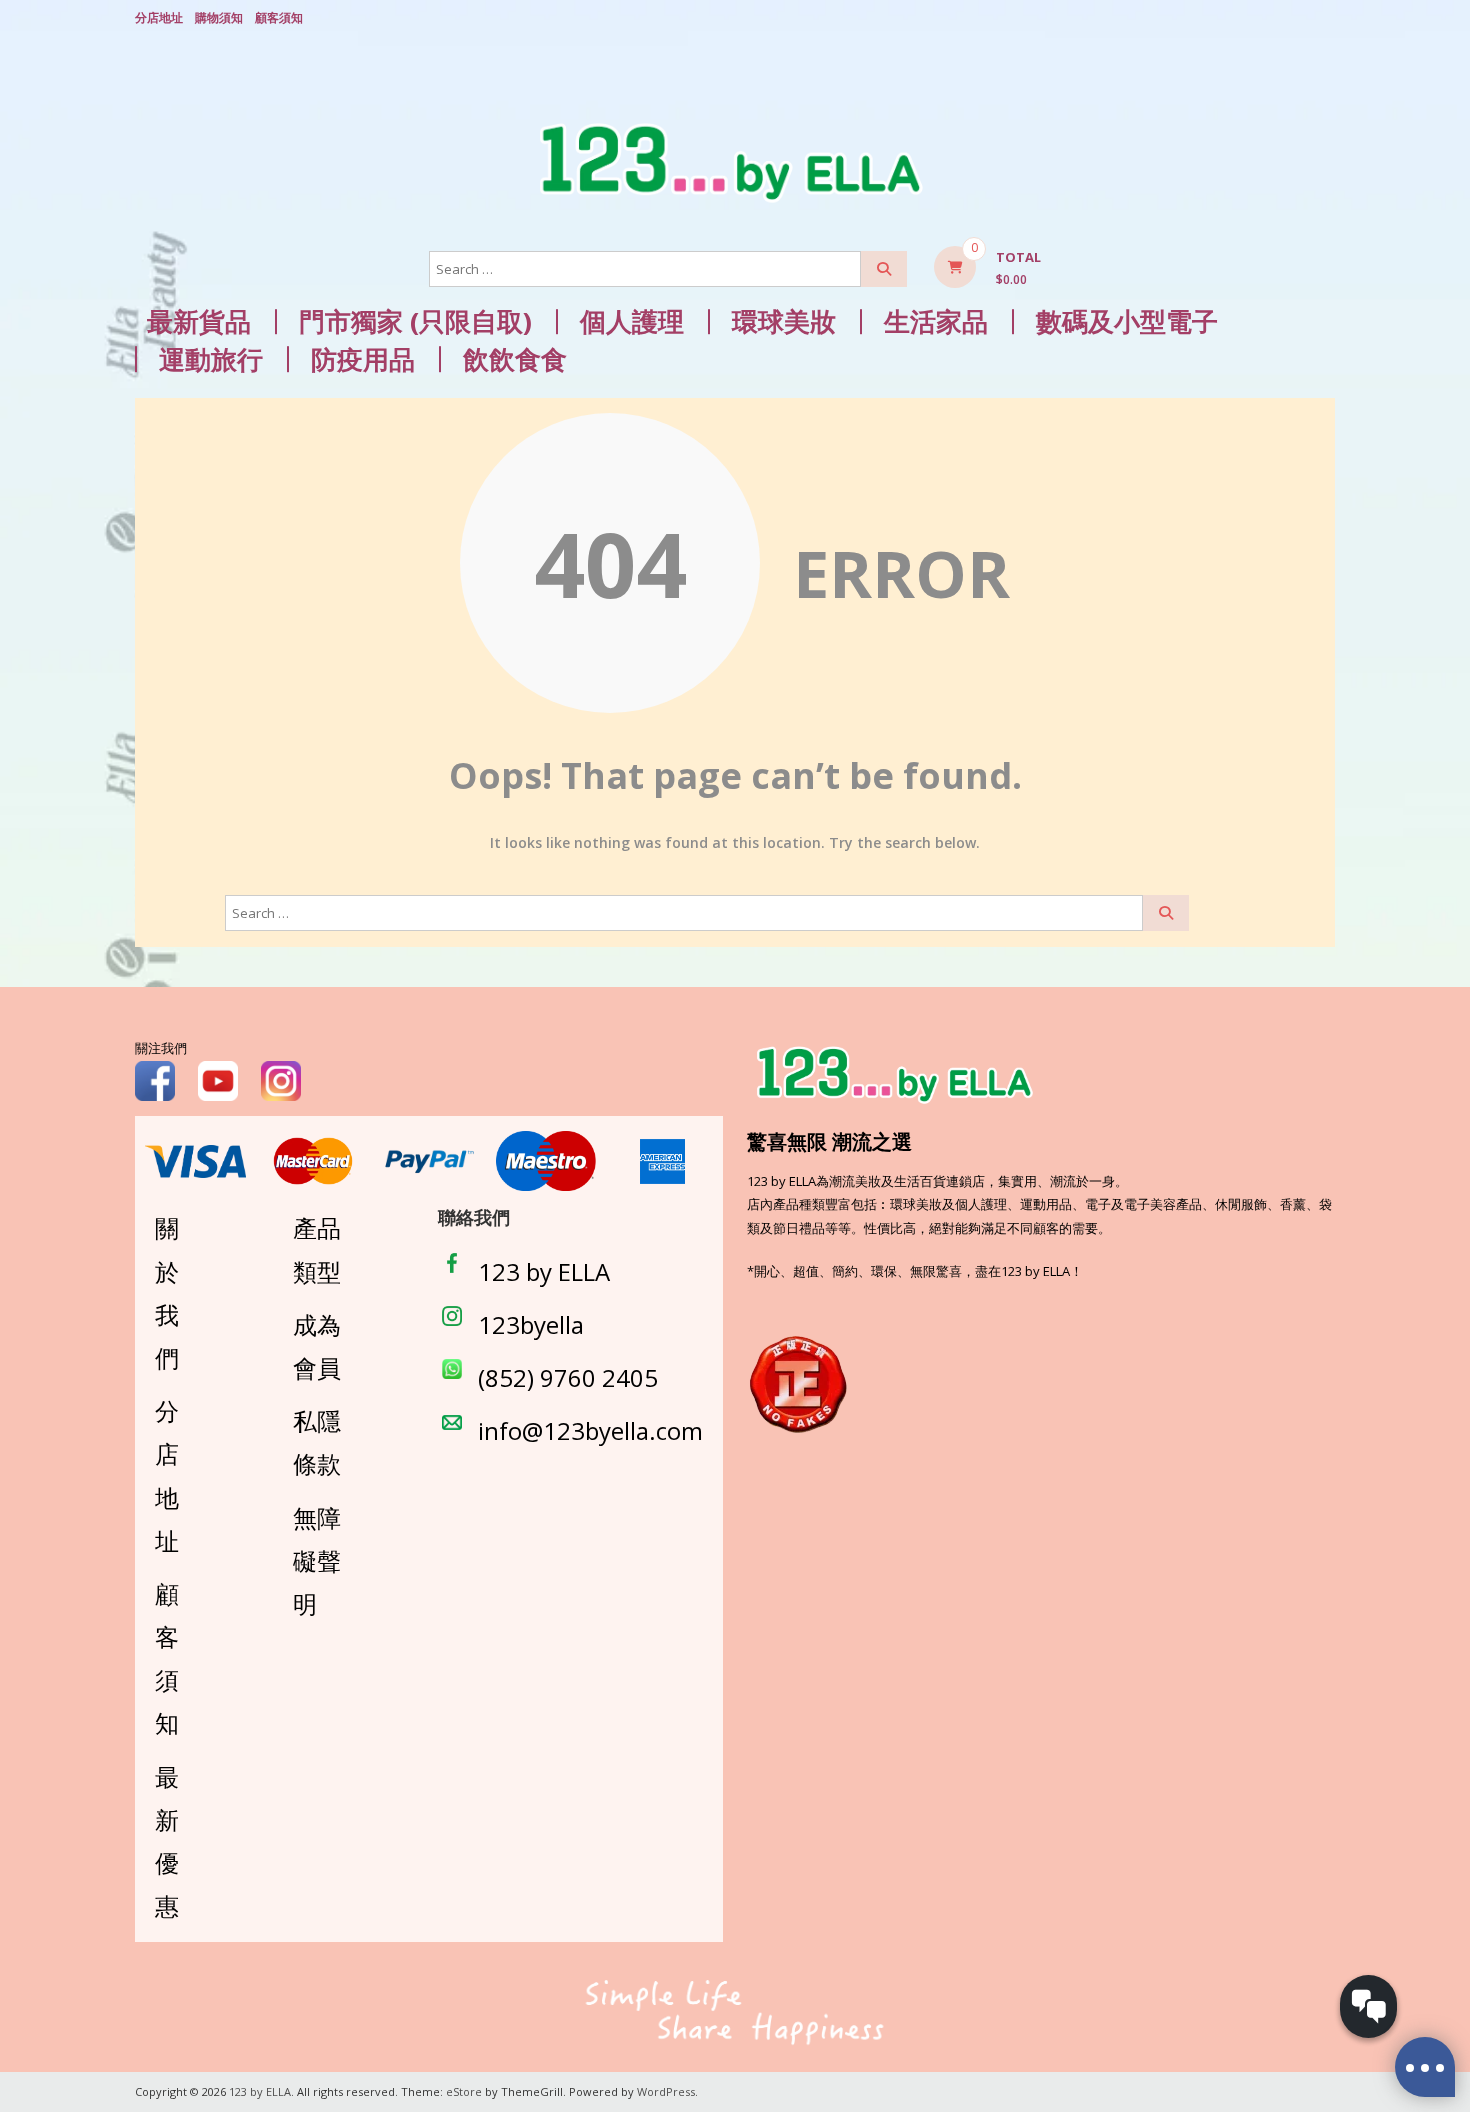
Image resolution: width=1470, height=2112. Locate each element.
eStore (464, 2091)
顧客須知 (279, 17)
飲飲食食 (515, 359)
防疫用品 (363, 359)
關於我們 (167, 1292)
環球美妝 (784, 321)
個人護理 (632, 321)
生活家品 (936, 321)
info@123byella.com (590, 1430)
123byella (531, 1324)
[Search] (884, 269)
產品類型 (317, 1249)
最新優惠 (167, 1841)
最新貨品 (199, 321)
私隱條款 (317, 1442)
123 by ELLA (544, 1271)
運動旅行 (211, 359)
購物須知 (219, 17)
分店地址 (159, 17)
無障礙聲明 (317, 1560)
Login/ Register (1325, 19)
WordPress (666, 2091)
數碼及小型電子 (1127, 321)
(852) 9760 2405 (568, 1377)
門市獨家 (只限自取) (415, 321)
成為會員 (317, 1346)
